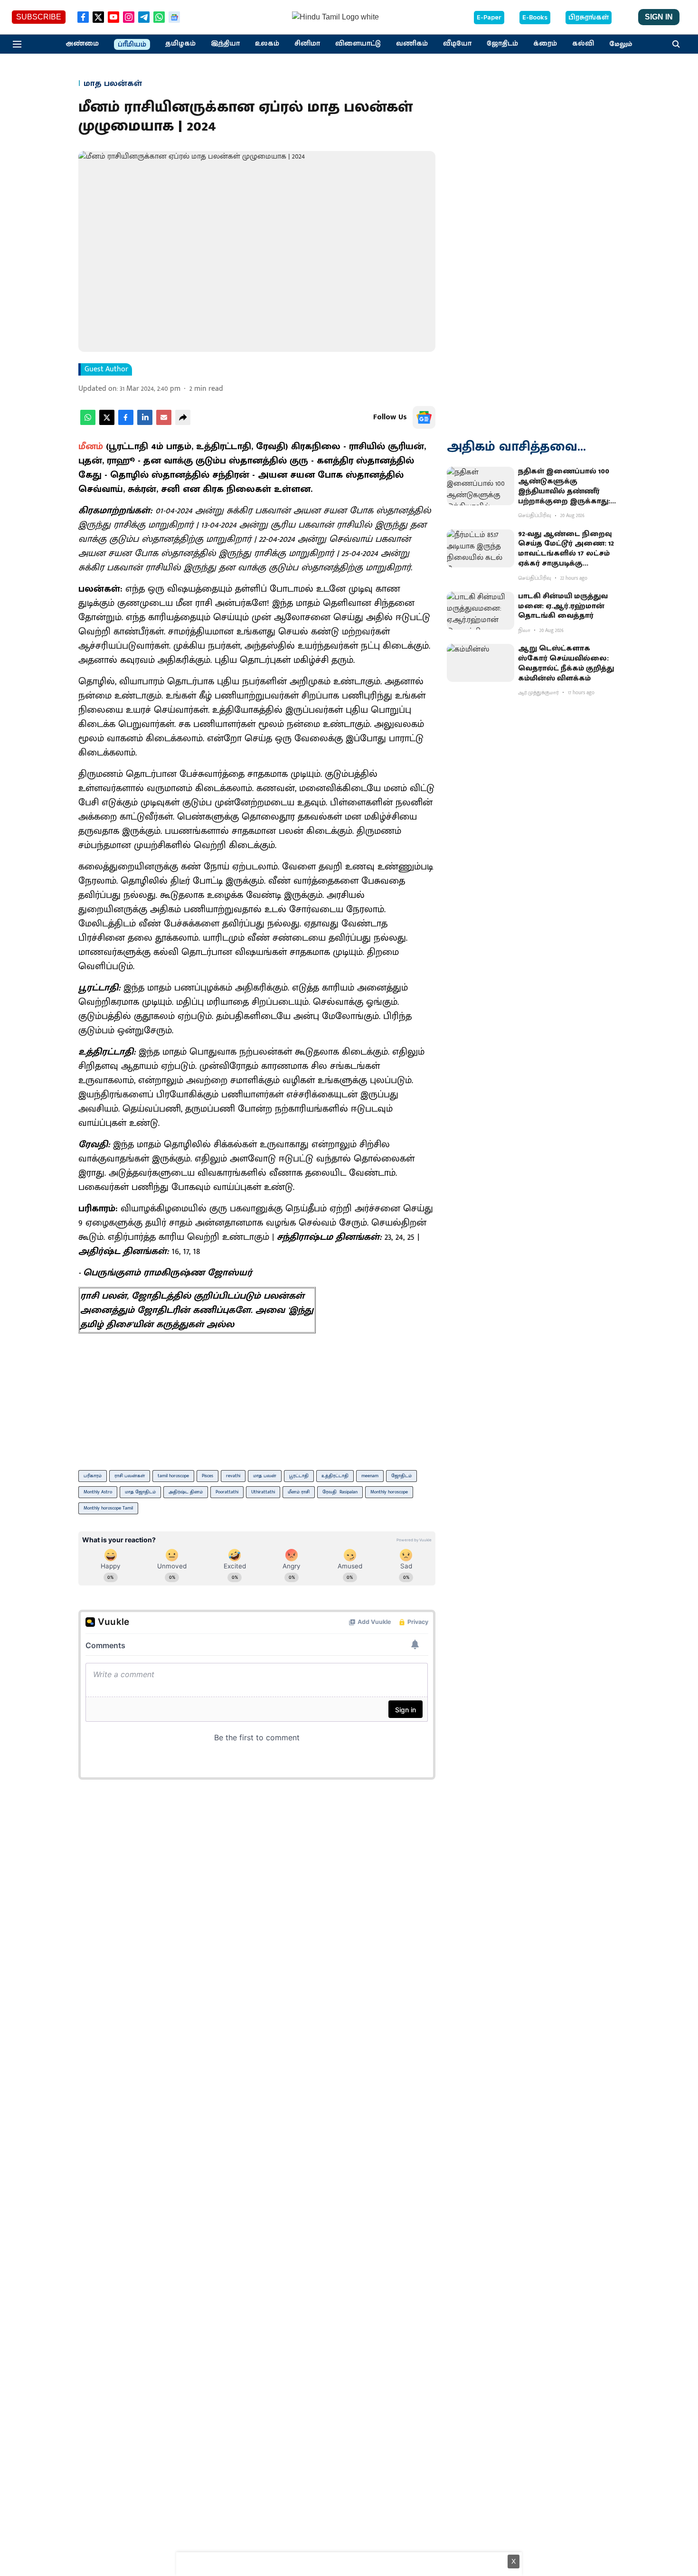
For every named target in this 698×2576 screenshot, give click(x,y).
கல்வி (583, 44)
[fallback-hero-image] (481, 486)
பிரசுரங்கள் (589, 18)
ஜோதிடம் (401, 1476)
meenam (370, 1476)
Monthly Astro (98, 1492)
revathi (233, 1476)
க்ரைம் (545, 44)
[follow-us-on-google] (424, 417)
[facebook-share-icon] (126, 423)
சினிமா (307, 44)
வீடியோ (457, 44)
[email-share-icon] (164, 423)
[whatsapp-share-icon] (88, 423)
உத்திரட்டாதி (335, 1476)
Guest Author (106, 369)
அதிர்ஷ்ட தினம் (186, 1492)
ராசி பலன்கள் (130, 1476)
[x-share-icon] (107, 423)
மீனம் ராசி (299, 1492)
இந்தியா (225, 44)
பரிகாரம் (93, 1476)
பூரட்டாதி (299, 1476)
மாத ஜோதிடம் (140, 1492)
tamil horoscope (173, 1476)
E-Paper (489, 18)
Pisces (208, 1476)
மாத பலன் (265, 1476)
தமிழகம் (180, 44)
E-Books (535, 18)
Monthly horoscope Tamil (108, 1508)
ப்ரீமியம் (132, 45)
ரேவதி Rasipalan (340, 1492)
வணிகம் (412, 44)
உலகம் (267, 44)
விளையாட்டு (358, 44)
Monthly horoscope (389, 1492)
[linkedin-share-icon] (145, 423)
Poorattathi (227, 1492)
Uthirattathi (263, 1492)
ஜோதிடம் (502, 44)
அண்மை (82, 44)
